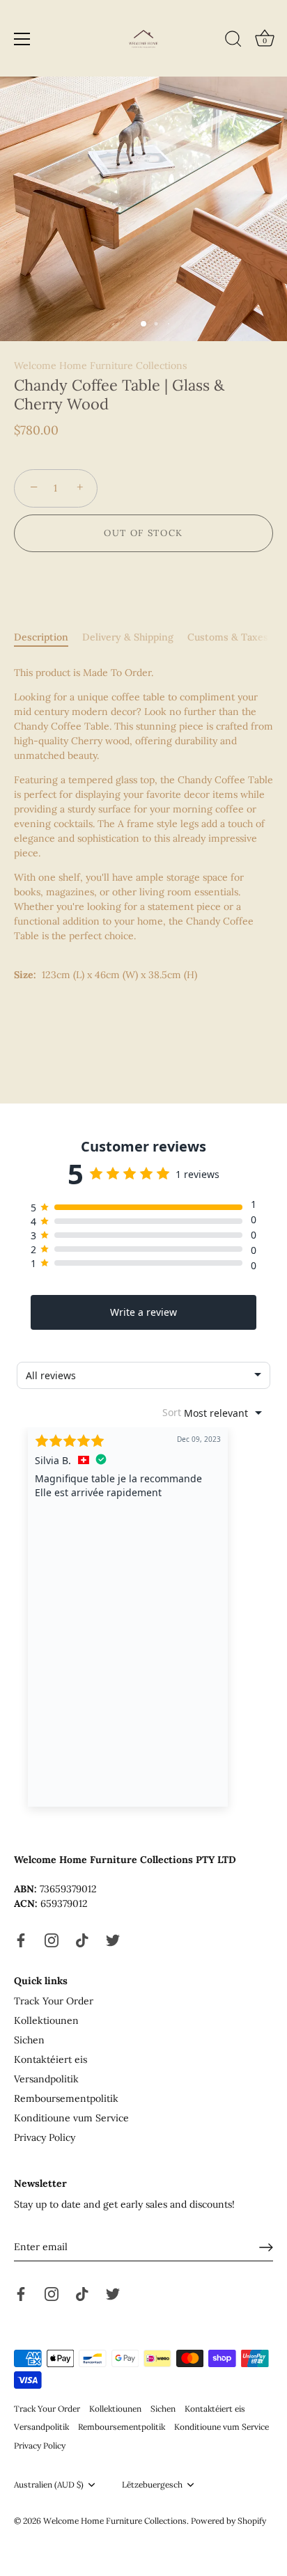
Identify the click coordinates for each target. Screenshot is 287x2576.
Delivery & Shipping (128, 637)
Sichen (29, 2040)
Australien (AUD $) (49, 2485)
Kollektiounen (46, 2020)
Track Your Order (54, 2001)
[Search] (233, 41)
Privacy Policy (45, 2137)
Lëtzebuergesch (152, 2485)
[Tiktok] (82, 1939)
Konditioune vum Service (71, 2118)
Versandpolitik (46, 2079)
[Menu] (22, 39)
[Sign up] (266, 2247)
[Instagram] (52, 1939)
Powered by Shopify (228, 2521)
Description (41, 637)
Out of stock (143, 533)
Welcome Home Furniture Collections (100, 366)
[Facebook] (21, 1939)
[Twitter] (113, 1939)
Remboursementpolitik (66, 2098)
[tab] (48, 637)
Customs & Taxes (228, 637)
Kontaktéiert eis (51, 2059)
